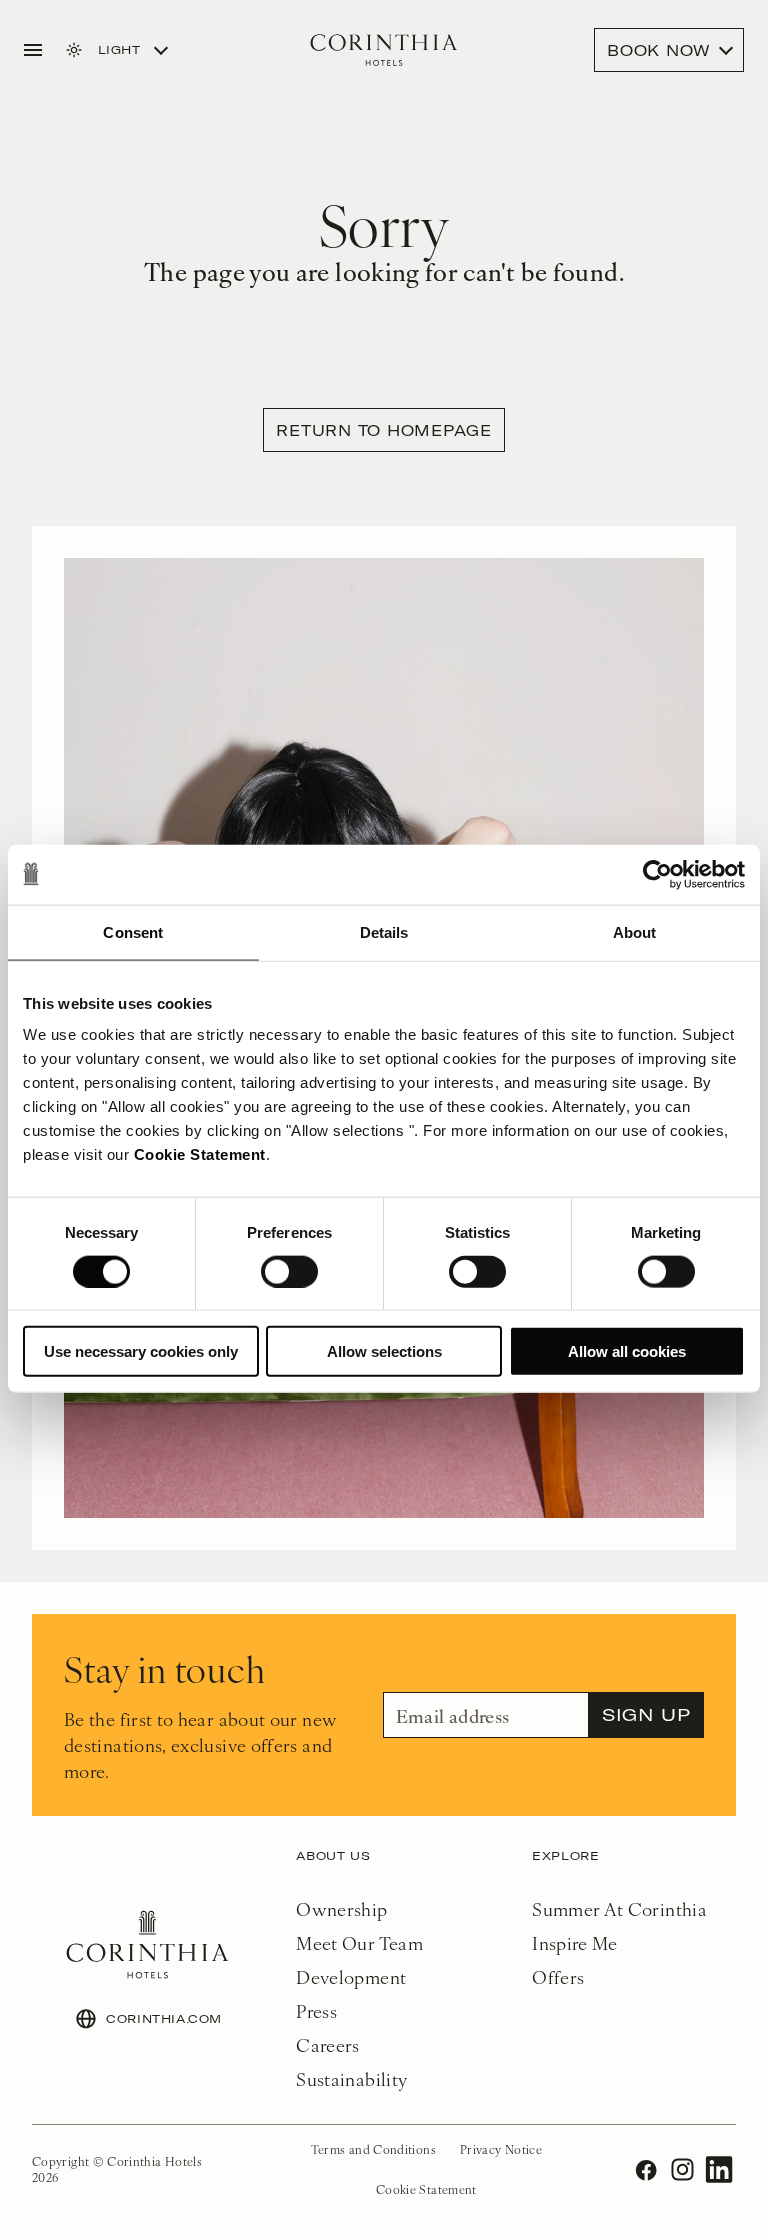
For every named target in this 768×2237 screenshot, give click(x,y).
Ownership (341, 1908)
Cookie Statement (200, 1154)
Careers (328, 2044)
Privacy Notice (501, 2149)
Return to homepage (384, 430)
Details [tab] (384, 931)
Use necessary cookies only (141, 1351)
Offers (558, 1976)
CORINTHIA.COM (164, 2018)
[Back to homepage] (384, 50)
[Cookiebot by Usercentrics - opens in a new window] (657, 874)
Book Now (659, 50)
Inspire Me (575, 1942)
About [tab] (635, 931)
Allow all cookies (627, 1351)
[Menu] (33, 50)
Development (351, 1976)
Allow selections (384, 1351)
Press (316, 2010)
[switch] (289, 1271)
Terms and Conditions (373, 2149)
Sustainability (351, 2078)
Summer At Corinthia (619, 1908)
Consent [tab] (133, 931)
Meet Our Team (359, 1942)
